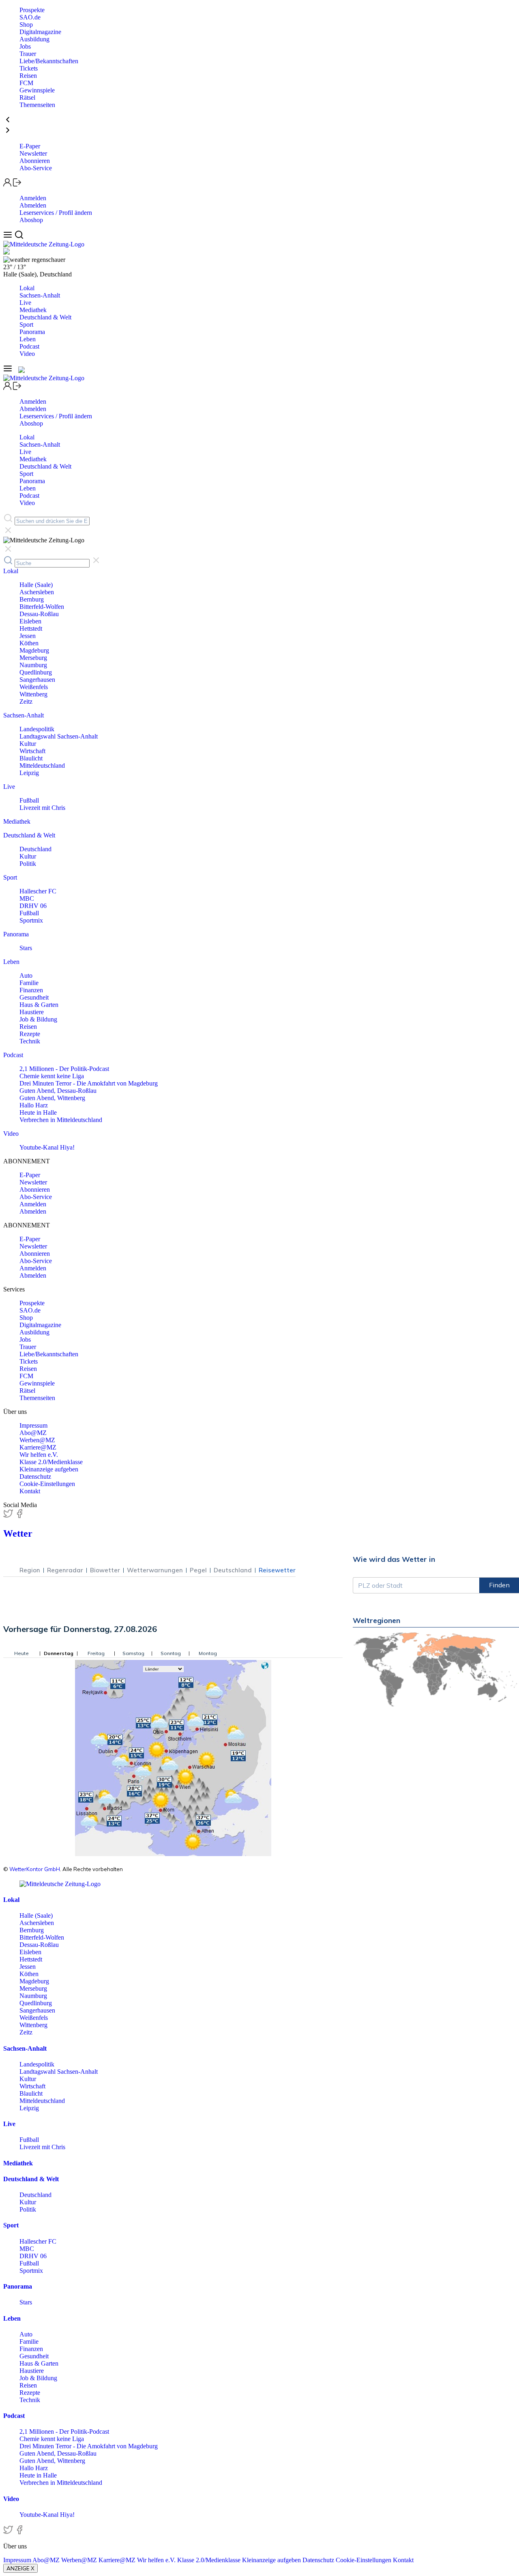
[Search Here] (19, 237)
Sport (26, 324)
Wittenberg (33, 694)
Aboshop (31, 220)
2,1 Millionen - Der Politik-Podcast (64, 1069)
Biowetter (105, 1570)
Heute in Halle (38, 1112)
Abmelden (33, 205)
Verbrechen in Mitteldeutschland (61, 1120)
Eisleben (30, 621)
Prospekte (32, 10)
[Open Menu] (9, 237)
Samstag (133, 1653)
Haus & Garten (39, 1005)
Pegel (198, 1570)
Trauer (28, 54)
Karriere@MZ (38, 1447)
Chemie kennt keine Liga (52, 1076)
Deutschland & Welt (45, 317)
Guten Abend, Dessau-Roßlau (58, 1091)
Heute (21, 1653)
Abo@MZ (33, 1433)
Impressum (33, 1425)
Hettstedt (31, 628)
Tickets (29, 68)
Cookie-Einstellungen (47, 1484)
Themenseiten (37, 105)
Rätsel (27, 97)
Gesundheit (34, 997)
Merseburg (33, 658)
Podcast (29, 346)
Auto (26, 975)
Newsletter (33, 153)
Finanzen (31, 990)
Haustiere (32, 1012)
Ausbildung (34, 39)
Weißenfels (34, 687)
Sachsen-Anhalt (40, 295)
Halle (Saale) (36, 585)
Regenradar (65, 1570)
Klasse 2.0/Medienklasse (51, 1462)
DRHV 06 (33, 906)
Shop (26, 25)
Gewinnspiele (37, 90)
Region (30, 1570)
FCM (26, 83)
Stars (26, 948)
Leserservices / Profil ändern (56, 213)
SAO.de (30, 17)
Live (25, 303)
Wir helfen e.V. (39, 1455)
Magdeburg (34, 650)
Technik (30, 1041)
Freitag (96, 1653)
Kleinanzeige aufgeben (49, 1469)
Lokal (27, 288)
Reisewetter (277, 1570)
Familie (29, 983)
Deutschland (35, 849)
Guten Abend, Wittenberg (52, 1098)
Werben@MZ (37, 1440)
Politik (28, 864)
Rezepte (30, 1034)
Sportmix (31, 920)
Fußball (29, 800)
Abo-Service (36, 168)
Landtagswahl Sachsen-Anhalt (59, 736)
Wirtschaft (32, 751)
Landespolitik (37, 729)
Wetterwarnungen (155, 1570)
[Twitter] (9, 1516)
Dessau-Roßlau (39, 614)
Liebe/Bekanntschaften (49, 61)
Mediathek (33, 310)
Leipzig (29, 773)
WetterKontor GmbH (35, 1869)
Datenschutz (35, 1476)
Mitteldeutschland (42, 766)
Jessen (28, 636)
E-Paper (30, 146)
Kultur (28, 744)
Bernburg (32, 599)
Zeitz (26, 701)
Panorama (32, 332)
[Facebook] (19, 1516)
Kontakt (30, 1491)
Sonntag (171, 1653)
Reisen (28, 76)
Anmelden (33, 198)
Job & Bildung (38, 1019)
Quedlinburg (36, 672)
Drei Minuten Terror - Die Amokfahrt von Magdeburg (89, 1083)
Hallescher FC (38, 891)
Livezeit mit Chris (42, 808)
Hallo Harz (34, 1105)
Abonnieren (35, 161)
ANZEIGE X (20, 2568)
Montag (208, 1653)
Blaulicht (31, 758)
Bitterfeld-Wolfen (42, 607)
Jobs (25, 46)
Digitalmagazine (40, 32)
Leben (28, 339)
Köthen (29, 643)
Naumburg (33, 665)
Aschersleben (37, 592)
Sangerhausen (37, 680)
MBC (27, 898)
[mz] (60, 1884)
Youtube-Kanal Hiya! (47, 1147)
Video (27, 354)
